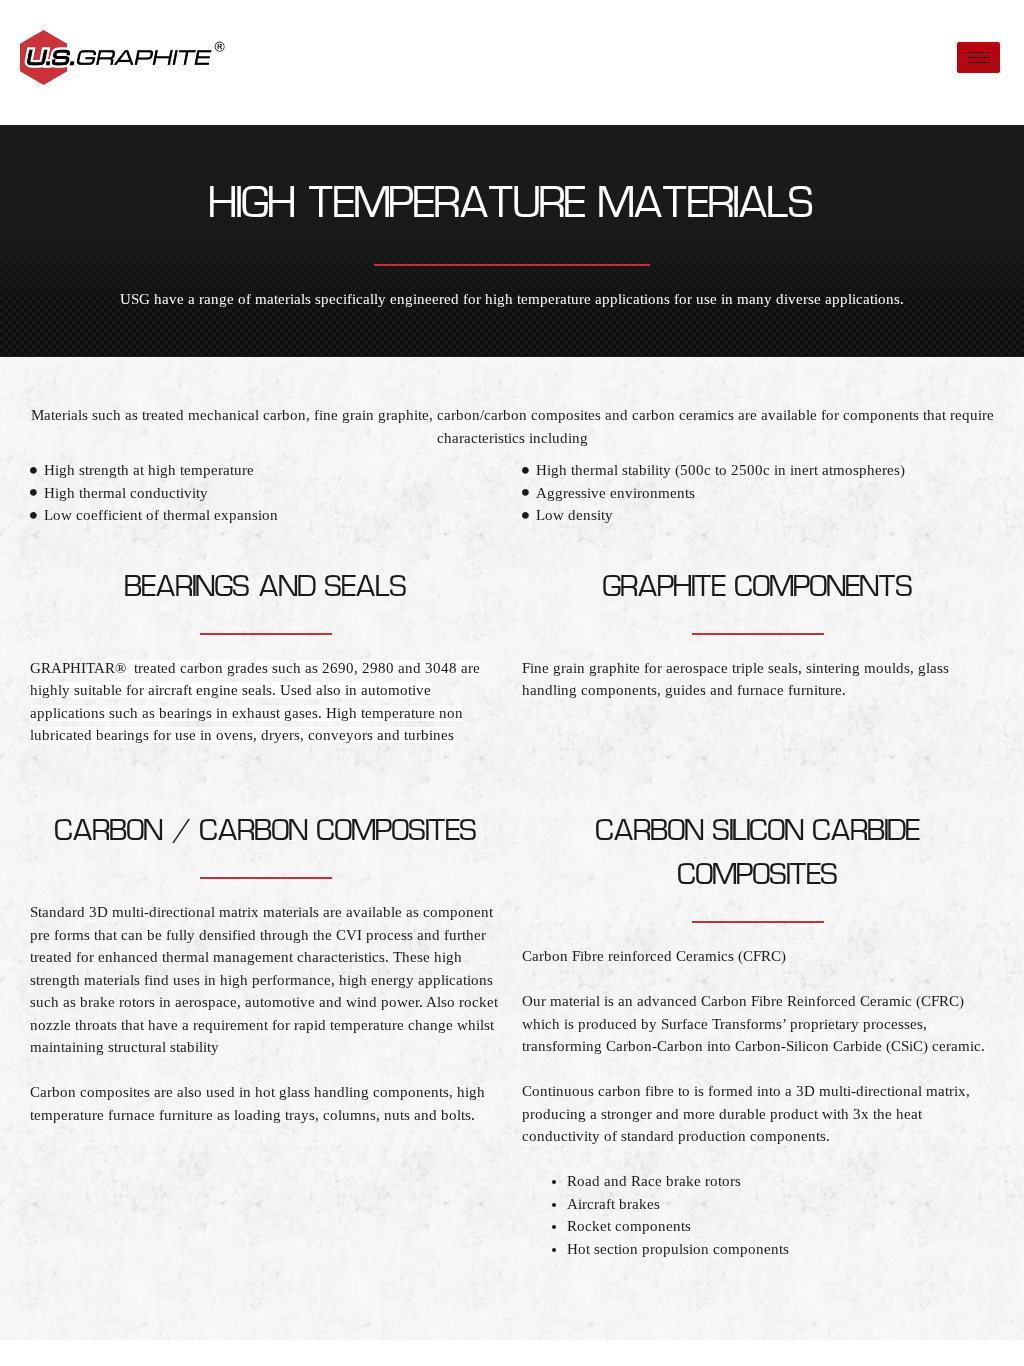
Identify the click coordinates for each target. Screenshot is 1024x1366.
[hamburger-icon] (978, 57)
